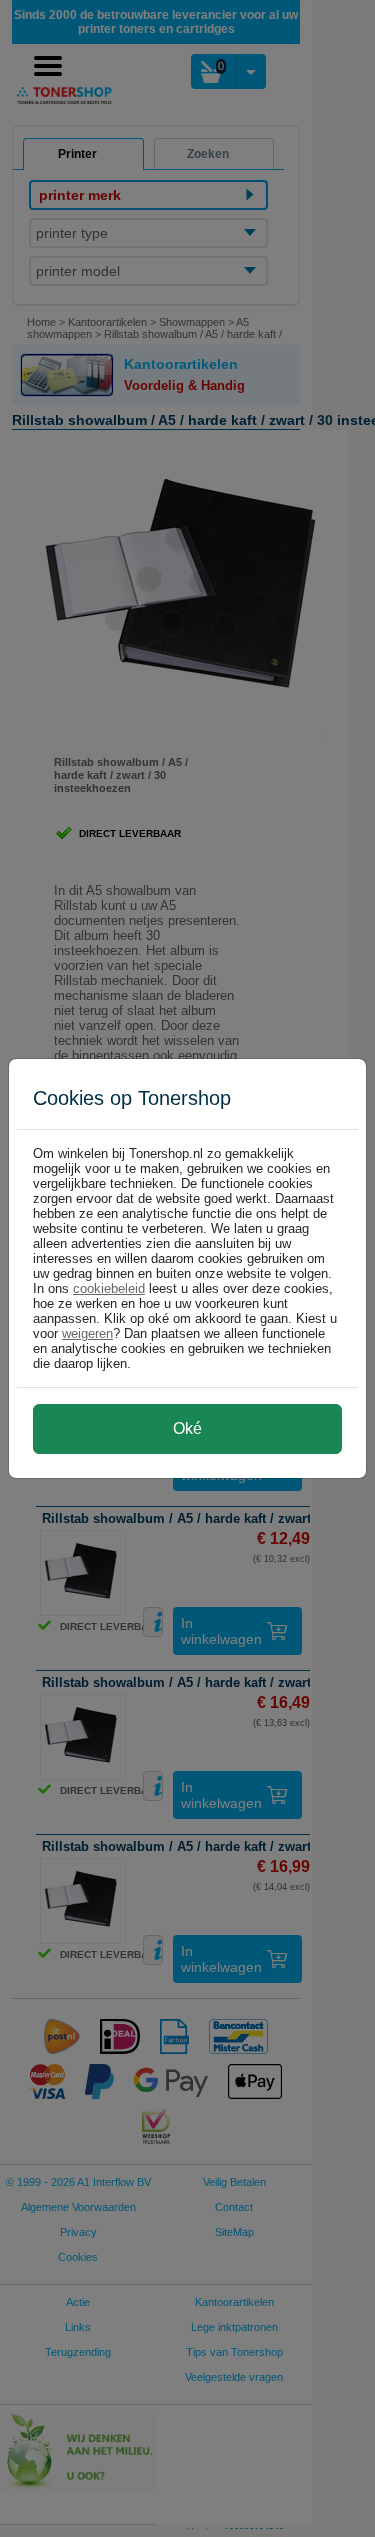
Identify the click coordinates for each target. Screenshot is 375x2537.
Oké (187, 1428)
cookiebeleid (109, 1288)
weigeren (87, 1333)
